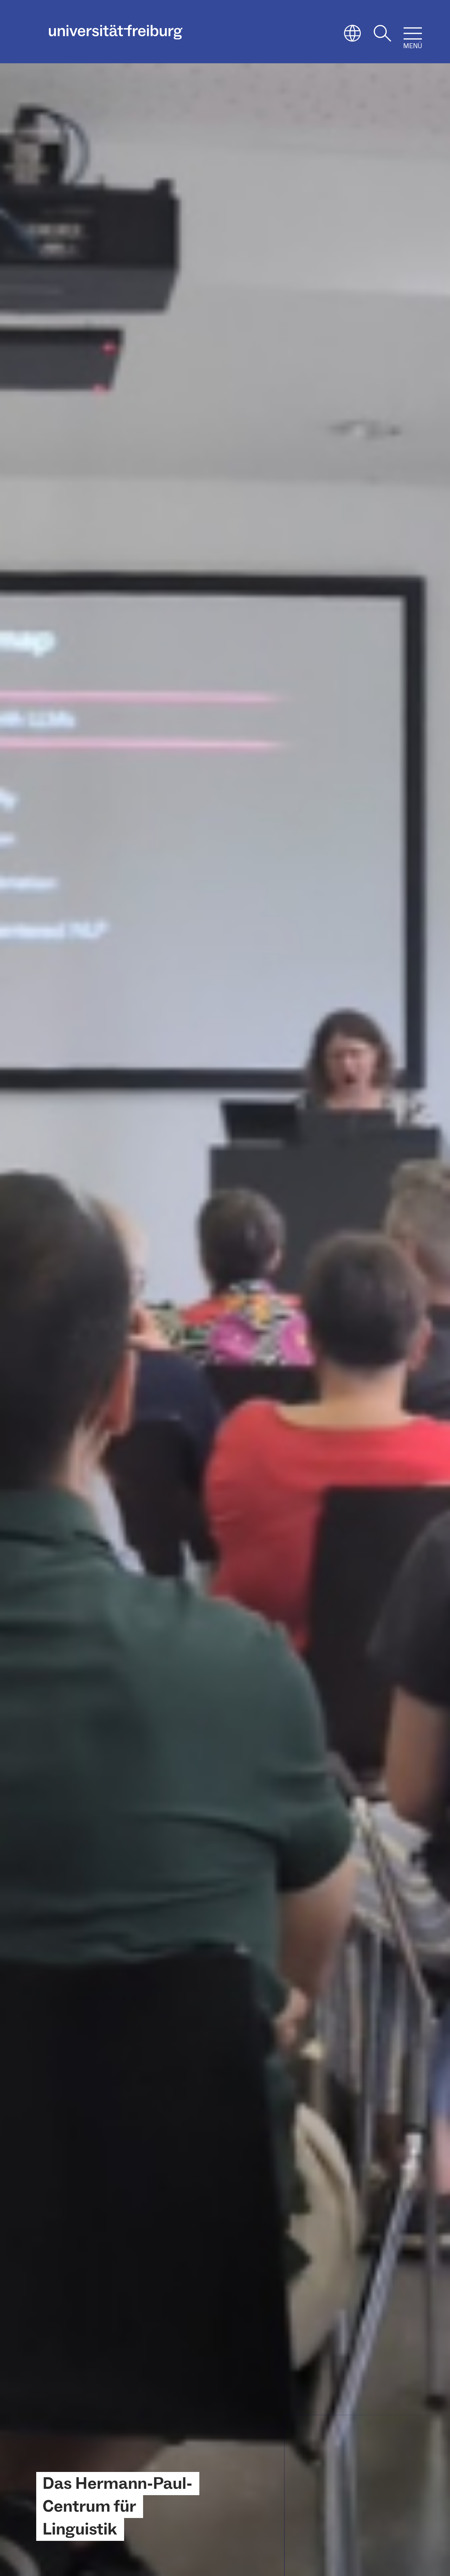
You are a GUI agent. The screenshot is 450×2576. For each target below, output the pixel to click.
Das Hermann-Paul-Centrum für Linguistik (117, 2506)
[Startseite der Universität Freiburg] (116, 32)
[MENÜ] (413, 33)
